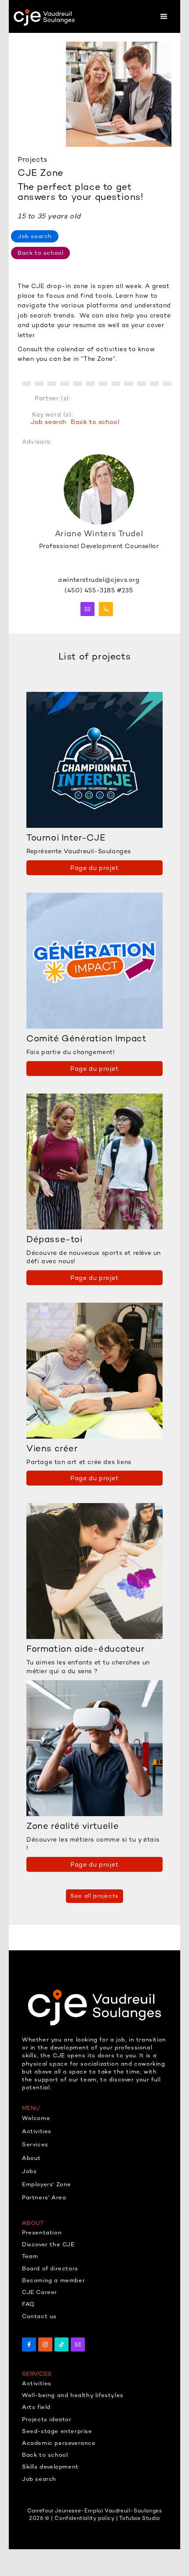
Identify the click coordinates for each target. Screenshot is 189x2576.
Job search (49, 422)
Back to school (95, 422)
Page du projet (94, 868)
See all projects (94, 1896)
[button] (164, 16)
